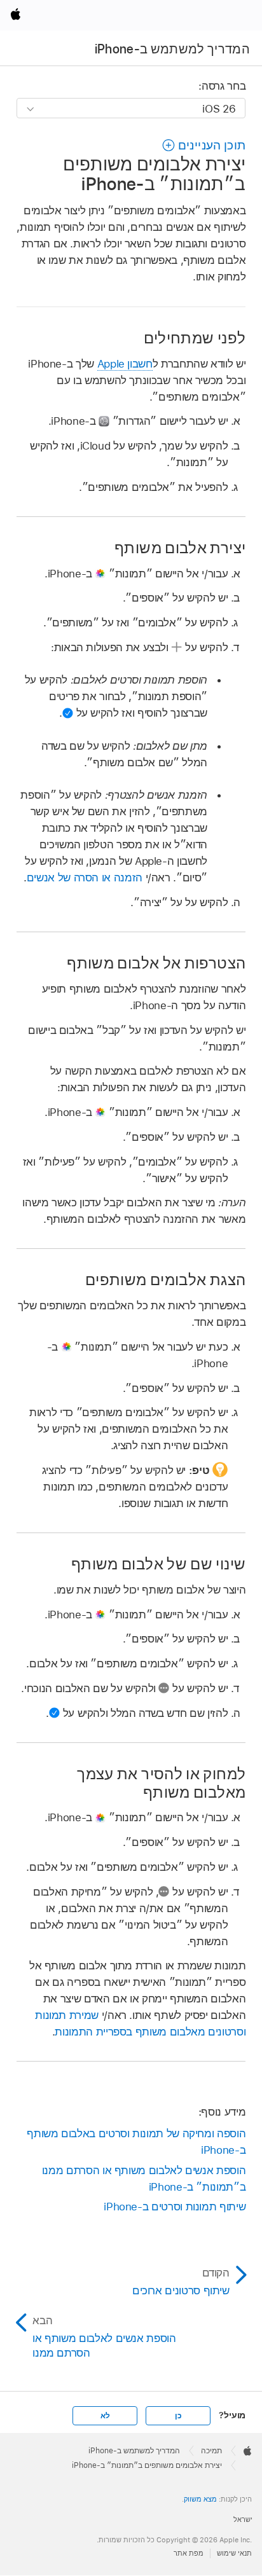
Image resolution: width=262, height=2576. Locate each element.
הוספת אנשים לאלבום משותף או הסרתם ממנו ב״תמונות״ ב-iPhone (144, 2179)
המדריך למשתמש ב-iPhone (173, 49)
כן (178, 2416)
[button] (203, 145)
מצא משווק (200, 2499)
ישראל (243, 2519)
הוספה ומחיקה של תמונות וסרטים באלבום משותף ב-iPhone (136, 2142)
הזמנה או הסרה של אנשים (85, 878)
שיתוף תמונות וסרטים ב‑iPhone (175, 2207)
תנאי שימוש (234, 2553)
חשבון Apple (125, 364)
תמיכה (211, 2451)
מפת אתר (189, 2553)
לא (105, 2416)
